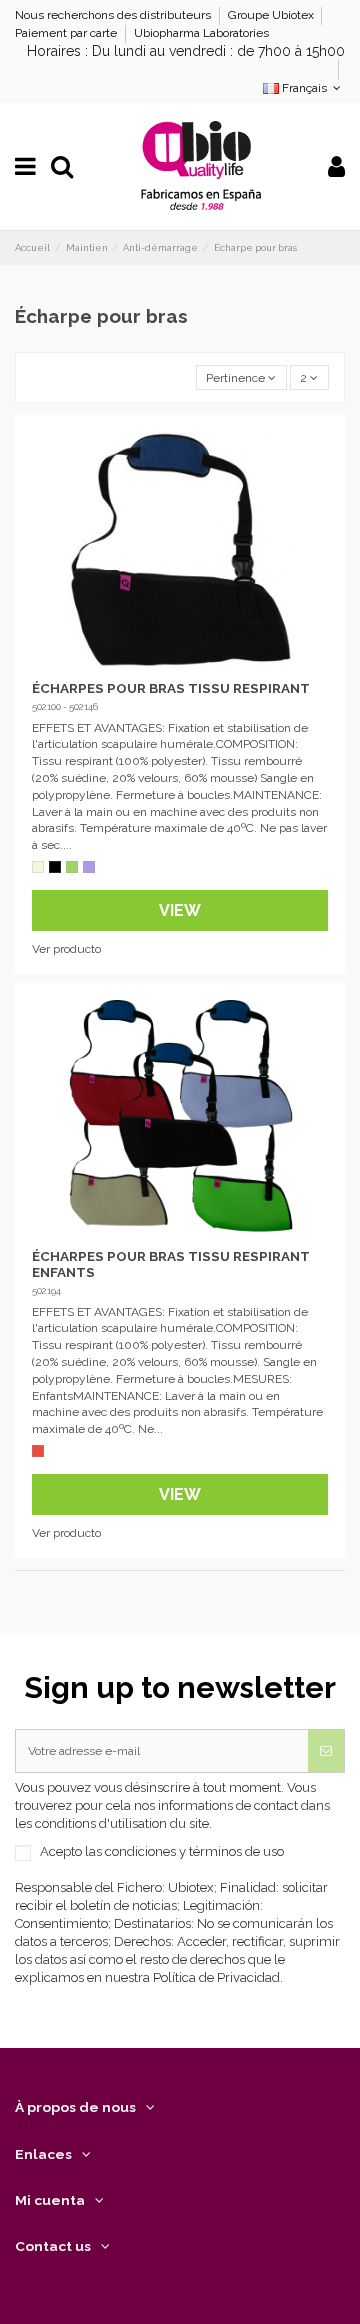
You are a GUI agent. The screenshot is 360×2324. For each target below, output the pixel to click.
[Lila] (89, 867)
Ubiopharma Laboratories (201, 33)
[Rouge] (38, 1451)
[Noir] (55, 867)
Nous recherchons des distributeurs (114, 15)
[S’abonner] (326, 1751)
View (180, 910)
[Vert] (72, 867)
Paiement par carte (67, 33)
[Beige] (38, 867)
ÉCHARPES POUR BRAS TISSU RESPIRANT (171, 688)
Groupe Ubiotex (272, 15)
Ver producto (66, 949)
